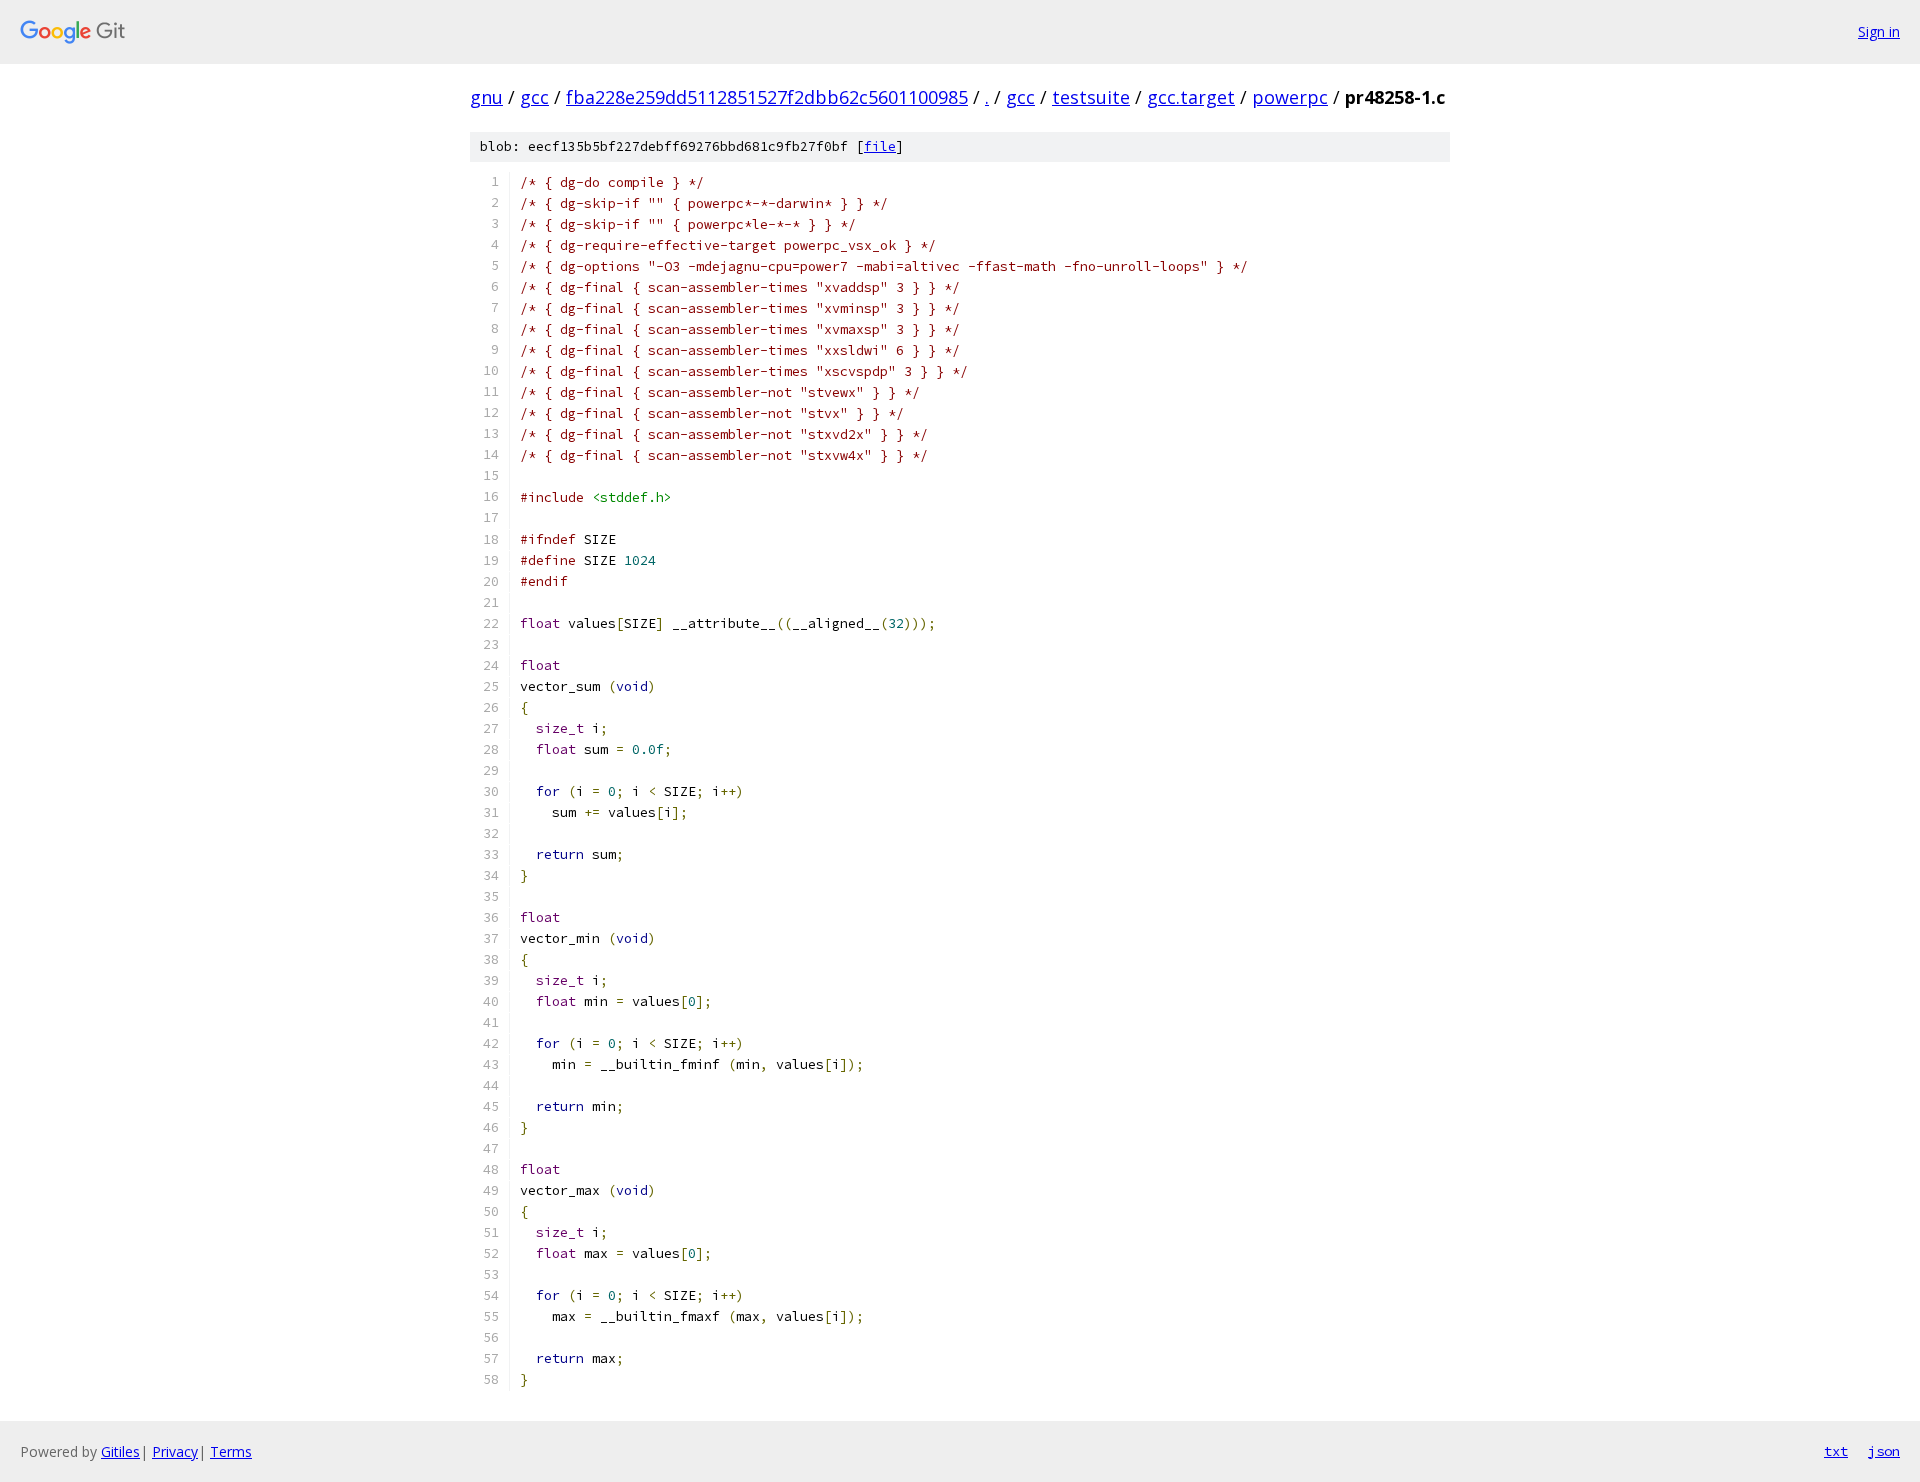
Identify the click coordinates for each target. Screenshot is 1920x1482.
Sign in (1879, 31)
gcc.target (1191, 97)
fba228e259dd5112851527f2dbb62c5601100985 (767, 97)
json (1884, 1451)
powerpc (1290, 97)
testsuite (1091, 97)
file (880, 146)
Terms (231, 1451)
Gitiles (120, 1451)
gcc (534, 97)
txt (1836, 1451)
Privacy (175, 1451)
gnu (486, 97)
